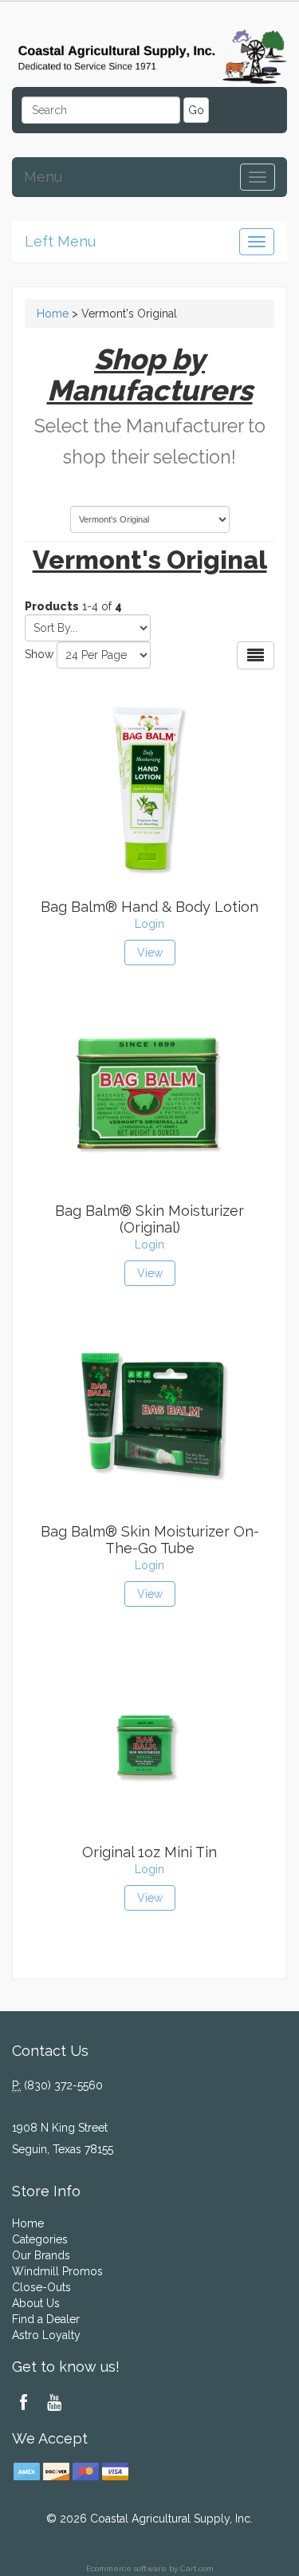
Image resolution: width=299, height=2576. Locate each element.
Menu (43, 177)
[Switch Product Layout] (256, 655)
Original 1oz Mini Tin (149, 1852)
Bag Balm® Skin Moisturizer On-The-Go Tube (150, 1540)
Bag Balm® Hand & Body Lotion (149, 907)
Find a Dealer (46, 2319)
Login (149, 924)
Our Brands (41, 2255)
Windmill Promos (57, 2271)
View (150, 953)
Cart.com (197, 2568)
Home (53, 314)
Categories (40, 2239)
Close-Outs (41, 2287)
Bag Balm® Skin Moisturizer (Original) (149, 1219)
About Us (36, 2303)
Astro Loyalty (46, 2335)
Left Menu (60, 241)
